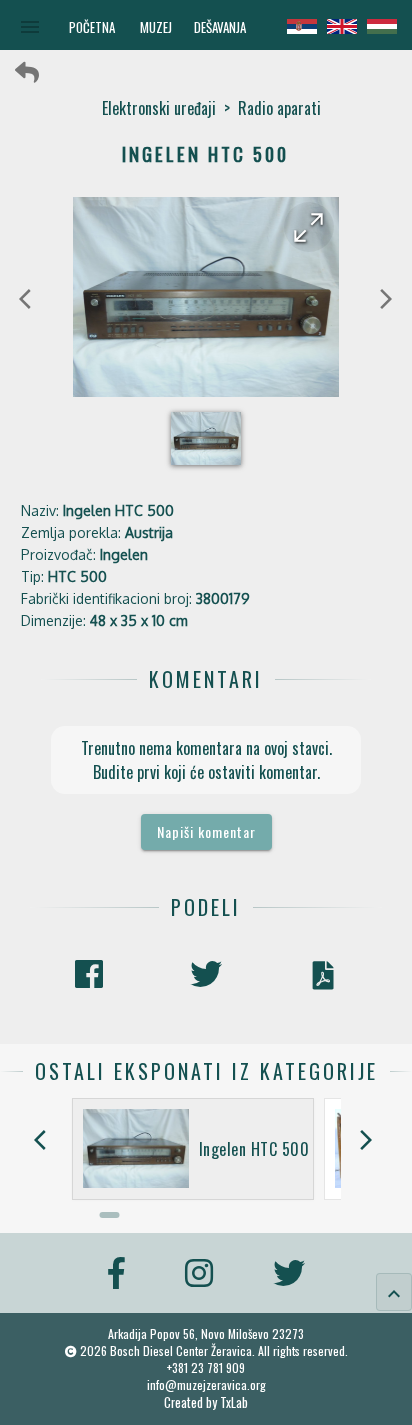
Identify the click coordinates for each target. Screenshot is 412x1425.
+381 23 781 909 (206, 1367)
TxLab (234, 1402)
